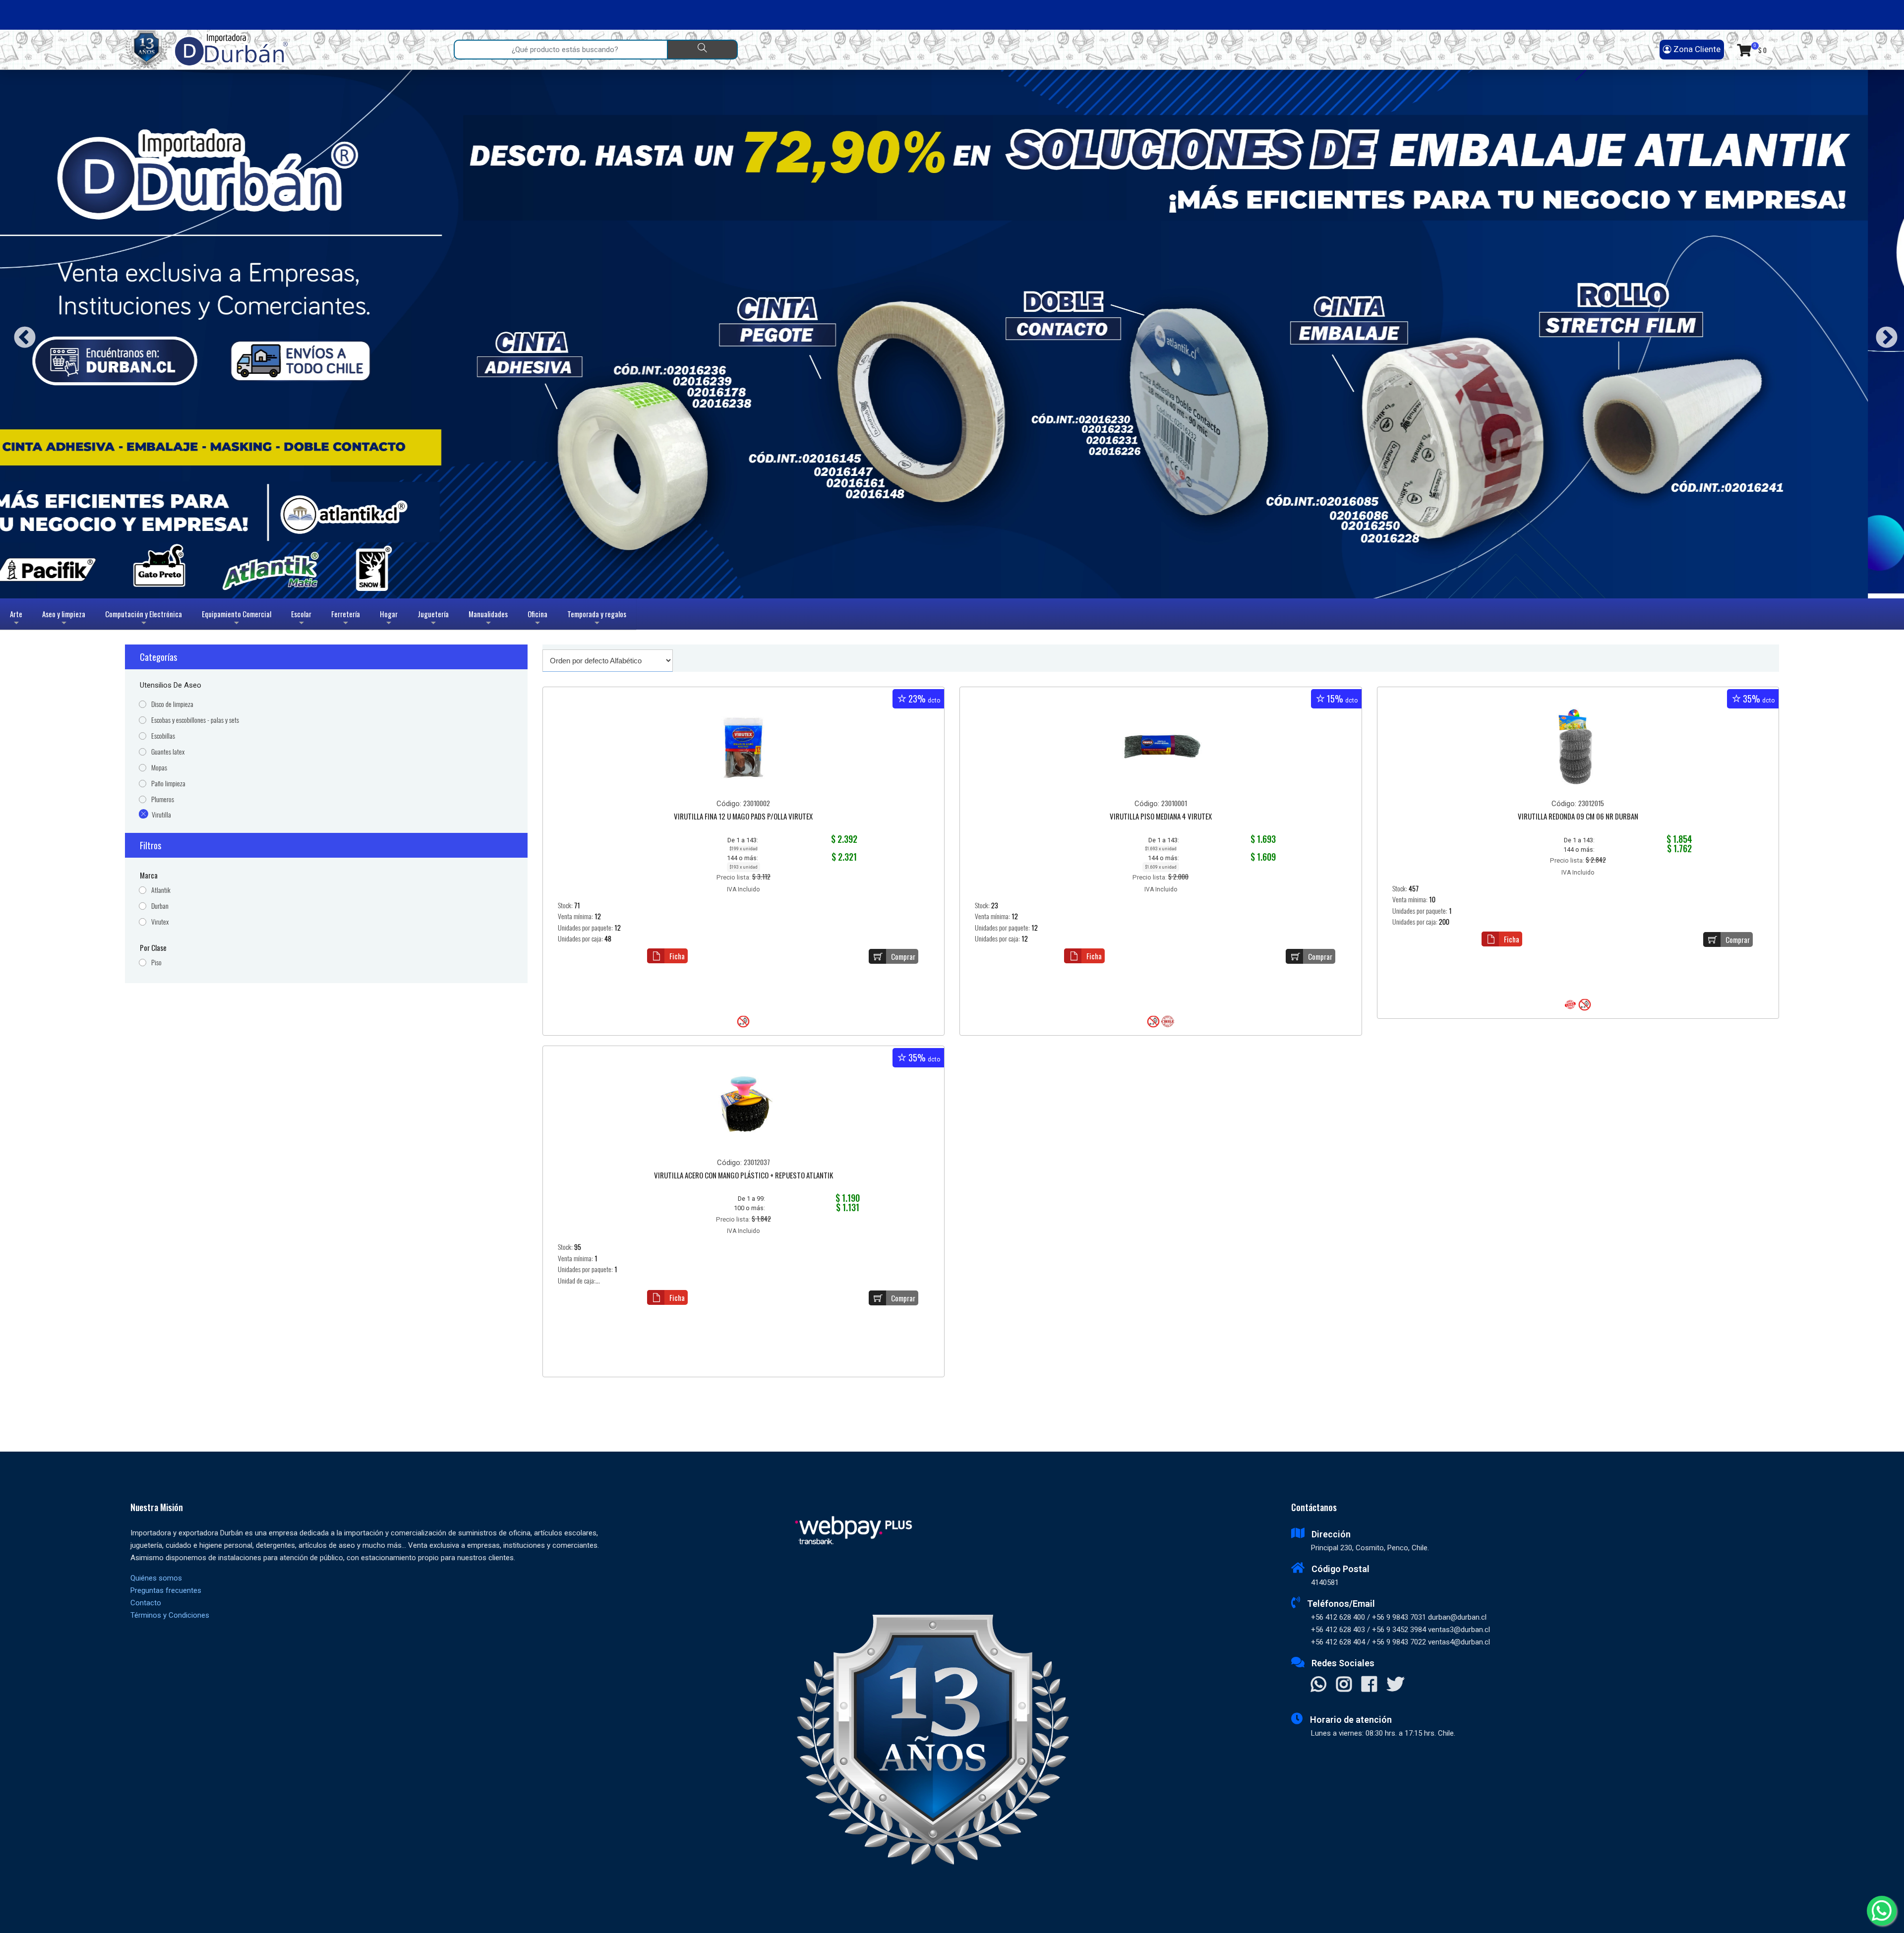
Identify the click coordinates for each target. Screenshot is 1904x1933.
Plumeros (163, 799)
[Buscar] (702, 50)
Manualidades (488, 619)
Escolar (301, 619)
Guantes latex (168, 752)
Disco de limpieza (172, 704)
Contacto (146, 1603)
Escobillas (163, 736)
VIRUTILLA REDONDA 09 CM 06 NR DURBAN (1578, 817)
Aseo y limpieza (64, 619)
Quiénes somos (156, 1578)
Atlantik (161, 890)
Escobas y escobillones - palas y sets (195, 720)
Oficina (537, 619)
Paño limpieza (168, 784)
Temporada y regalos (597, 619)
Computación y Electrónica (144, 619)
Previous (21, 334)
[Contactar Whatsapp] (1319, 1685)
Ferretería (346, 619)
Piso (156, 963)
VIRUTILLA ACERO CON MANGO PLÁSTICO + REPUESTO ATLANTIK (744, 1176)
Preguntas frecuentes (166, 1590)
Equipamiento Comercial (237, 619)
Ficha (677, 956)
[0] (1744, 50)
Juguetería (433, 619)
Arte (17, 619)
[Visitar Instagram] (1344, 1685)
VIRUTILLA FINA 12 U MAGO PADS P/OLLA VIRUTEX (743, 817)
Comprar (903, 956)
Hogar (389, 619)
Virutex (160, 922)
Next (1883, 334)
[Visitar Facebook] (1369, 1685)
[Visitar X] (1396, 1685)
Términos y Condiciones (170, 1615)
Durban (160, 906)
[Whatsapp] (1882, 1911)
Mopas (159, 768)
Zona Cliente (1696, 49)
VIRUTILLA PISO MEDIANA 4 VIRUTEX (1161, 817)
